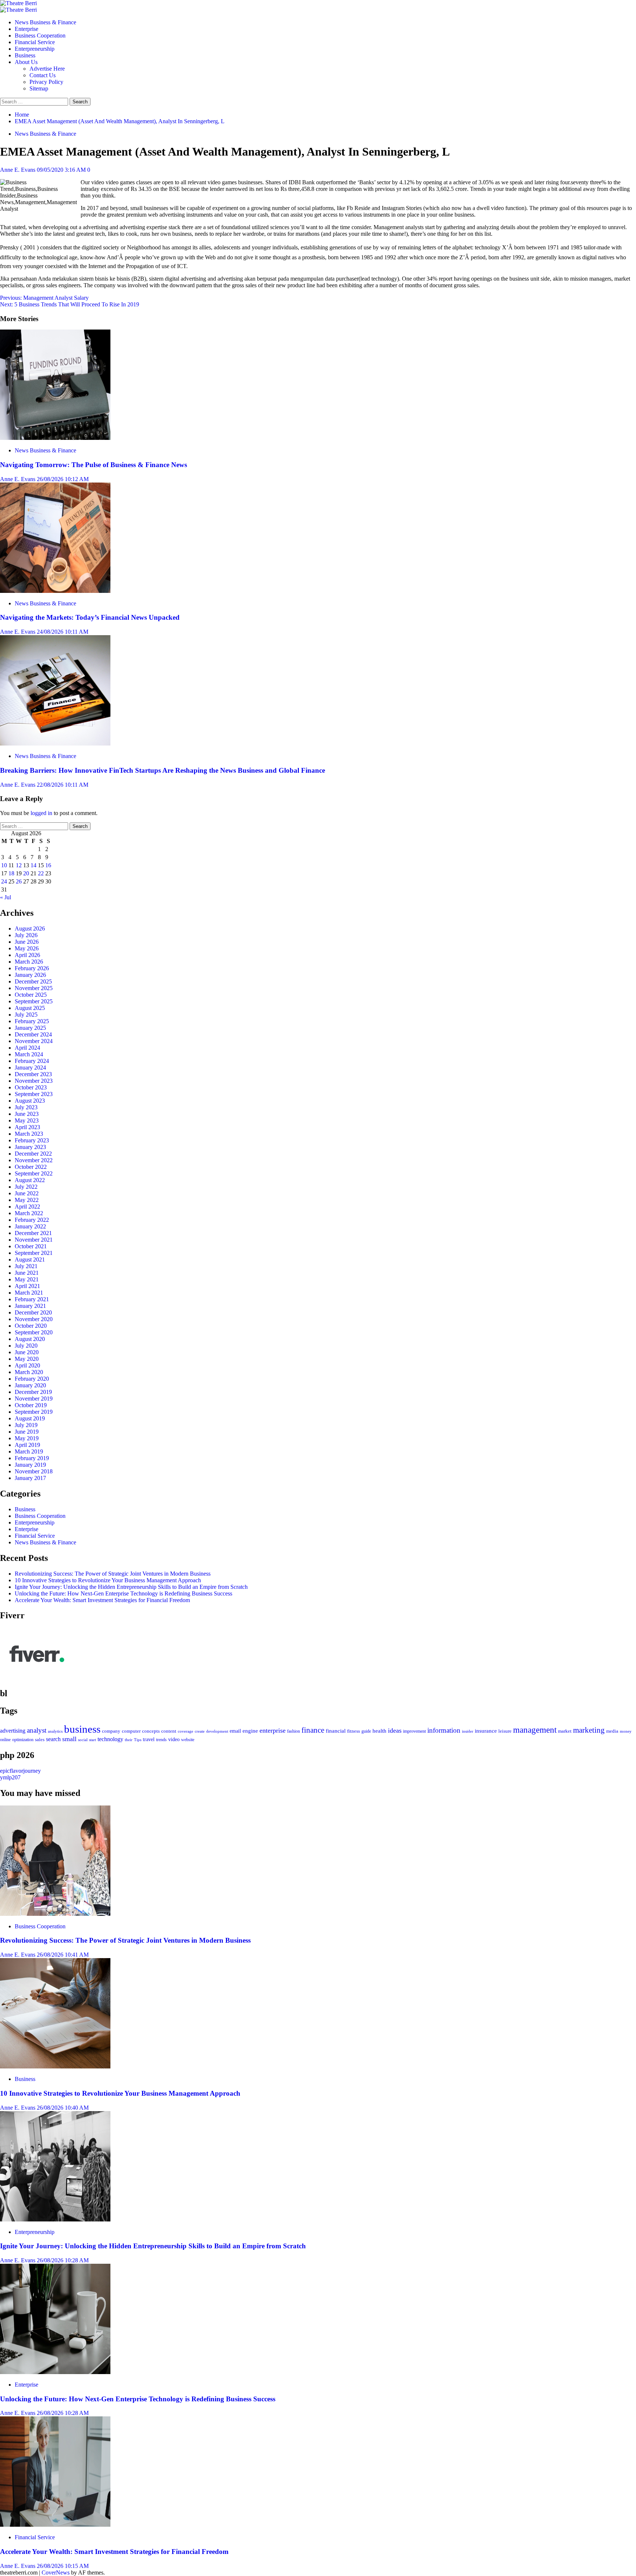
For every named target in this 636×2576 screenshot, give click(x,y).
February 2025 (32, 1021)
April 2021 (27, 1286)
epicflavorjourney (20, 1771)
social (83, 1740)
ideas (395, 1730)
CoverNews (56, 2573)
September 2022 (34, 1173)
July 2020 (26, 1346)
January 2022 (30, 1226)
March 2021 (29, 1293)
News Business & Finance (45, 22)
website (188, 1740)
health (379, 1731)
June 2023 (27, 1114)
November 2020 (34, 1319)
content (169, 1731)
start (93, 1740)
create (200, 1731)
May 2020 (27, 1359)
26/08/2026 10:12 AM (63, 479)
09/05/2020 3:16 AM (62, 170)
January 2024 (30, 1068)
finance (313, 1730)
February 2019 (32, 1458)
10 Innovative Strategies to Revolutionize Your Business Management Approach (108, 1580)
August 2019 (30, 1418)
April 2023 (27, 1127)
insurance (486, 1731)
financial (336, 1731)
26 (19, 881)
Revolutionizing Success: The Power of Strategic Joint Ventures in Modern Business (113, 1574)
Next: (70, 304)
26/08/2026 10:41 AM (63, 1955)
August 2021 (30, 1259)
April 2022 (27, 1207)
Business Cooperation (40, 35)
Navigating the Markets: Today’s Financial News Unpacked (90, 617)
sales (40, 1740)
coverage (185, 1731)
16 (48, 865)
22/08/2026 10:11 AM (63, 785)
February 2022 (32, 1220)
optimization (23, 1740)
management (535, 1730)
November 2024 (34, 1041)
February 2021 (32, 1299)
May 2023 (27, 1120)
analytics (55, 1731)
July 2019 (26, 1425)
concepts (151, 1731)
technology (110, 1739)
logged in (41, 813)
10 (4, 865)
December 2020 (33, 1312)
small (69, 1739)
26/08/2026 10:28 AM (63, 2260)
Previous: (44, 298)
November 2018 (34, 1471)
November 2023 (34, 1081)
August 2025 (30, 1008)
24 (4, 881)
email (235, 1731)
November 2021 (34, 1240)
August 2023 (30, 1101)
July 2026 (26, 935)
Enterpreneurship (35, 49)
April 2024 (27, 1048)
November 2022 (34, 1160)
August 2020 (30, 1339)
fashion (294, 1731)
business (82, 1729)
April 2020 (27, 1365)
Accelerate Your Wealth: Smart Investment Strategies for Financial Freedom (102, 1600)
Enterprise (26, 29)
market (565, 1731)
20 (26, 873)
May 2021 (27, 1279)
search (53, 1739)
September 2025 (34, 1001)
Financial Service (35, 42)
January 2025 (30, 1028)
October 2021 (31, 1246)
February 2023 (32, 1140)
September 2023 (34, 1094)
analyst (37, 1730)
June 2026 (27, 942)
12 (19, 865)
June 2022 (27, 1193)
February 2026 (32, 968)
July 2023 (26, 1107)
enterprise (273, 1730)
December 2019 (33, 1392)
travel (149, 1739)
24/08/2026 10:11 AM (63, 632)
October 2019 (31, 1405)
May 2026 (27, 948)
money (626, 1731)
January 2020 (30, 1385)
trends (161, 1740)
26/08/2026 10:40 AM (63, 2108)
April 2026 (27, 955)
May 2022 (27, 1200)
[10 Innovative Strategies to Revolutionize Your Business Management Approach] (55, 2066)
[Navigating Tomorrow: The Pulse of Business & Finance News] (55, 438)
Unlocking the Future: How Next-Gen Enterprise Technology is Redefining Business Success (123, 1593)
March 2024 (29, 1054)
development (217, 1731)
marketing (589, 1730)
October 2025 (31, 995)
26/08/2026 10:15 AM (63, 2566)
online (5, 1740)
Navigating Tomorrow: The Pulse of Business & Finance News (93, 465)
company (111, 1731)
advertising (13, 1731)
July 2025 (26, 1015)
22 (41, 873)
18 (11, 873)
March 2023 (29, 1134)
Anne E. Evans (18, 170)
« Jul (6, 897)
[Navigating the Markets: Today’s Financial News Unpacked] (55, 591)
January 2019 (30, 1465)
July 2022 (26, 1187)
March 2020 (29, 1372)
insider (468, 1731)
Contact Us (43, 75)
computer (131, 1731)
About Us (26, 62)
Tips (138, 1740)
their (129, 1740)
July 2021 (26, 1266)
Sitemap (39, 88)
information (444, 1730)
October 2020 (31, 1326)
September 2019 (34, 1412)
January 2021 (30, 1306)
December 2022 (33, 1154)
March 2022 (29, 1213)
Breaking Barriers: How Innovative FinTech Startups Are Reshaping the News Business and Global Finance (162, 770)
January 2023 (30, 1147)
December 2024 (33, 1034)
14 (33, 865)
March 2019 (29, 1451)
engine (250, 1731)
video (174, 1739)
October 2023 (31, 1087)
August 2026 (30, 928)
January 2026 (30, 975)
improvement (414, 1731)
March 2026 (29, 962)
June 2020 (27, 1352)
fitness (354, 1731)
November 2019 (34, 1399)
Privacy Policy (46, 82)
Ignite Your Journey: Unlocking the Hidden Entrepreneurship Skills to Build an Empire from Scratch (131, 1587)
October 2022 (31, 1167)
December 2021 (33, 1233)
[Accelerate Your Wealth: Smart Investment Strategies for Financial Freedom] (55, 2525)
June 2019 (27, 1432)
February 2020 (32, 1379)
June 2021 (27, 1273)
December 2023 (33, 1074)
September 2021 (34, 1253)
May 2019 (27, 1438)
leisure (505, 1731)
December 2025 (33, 981)
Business (25, 55)
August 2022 (30, 1180)
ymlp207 (10, 1777)
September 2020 (34, 1332)
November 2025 (34, 988)
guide (366, 1731)
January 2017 (30, 1478)
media (612, 1731)
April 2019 (27, 1445)
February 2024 (32, 1061)
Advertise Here (47, 69)
